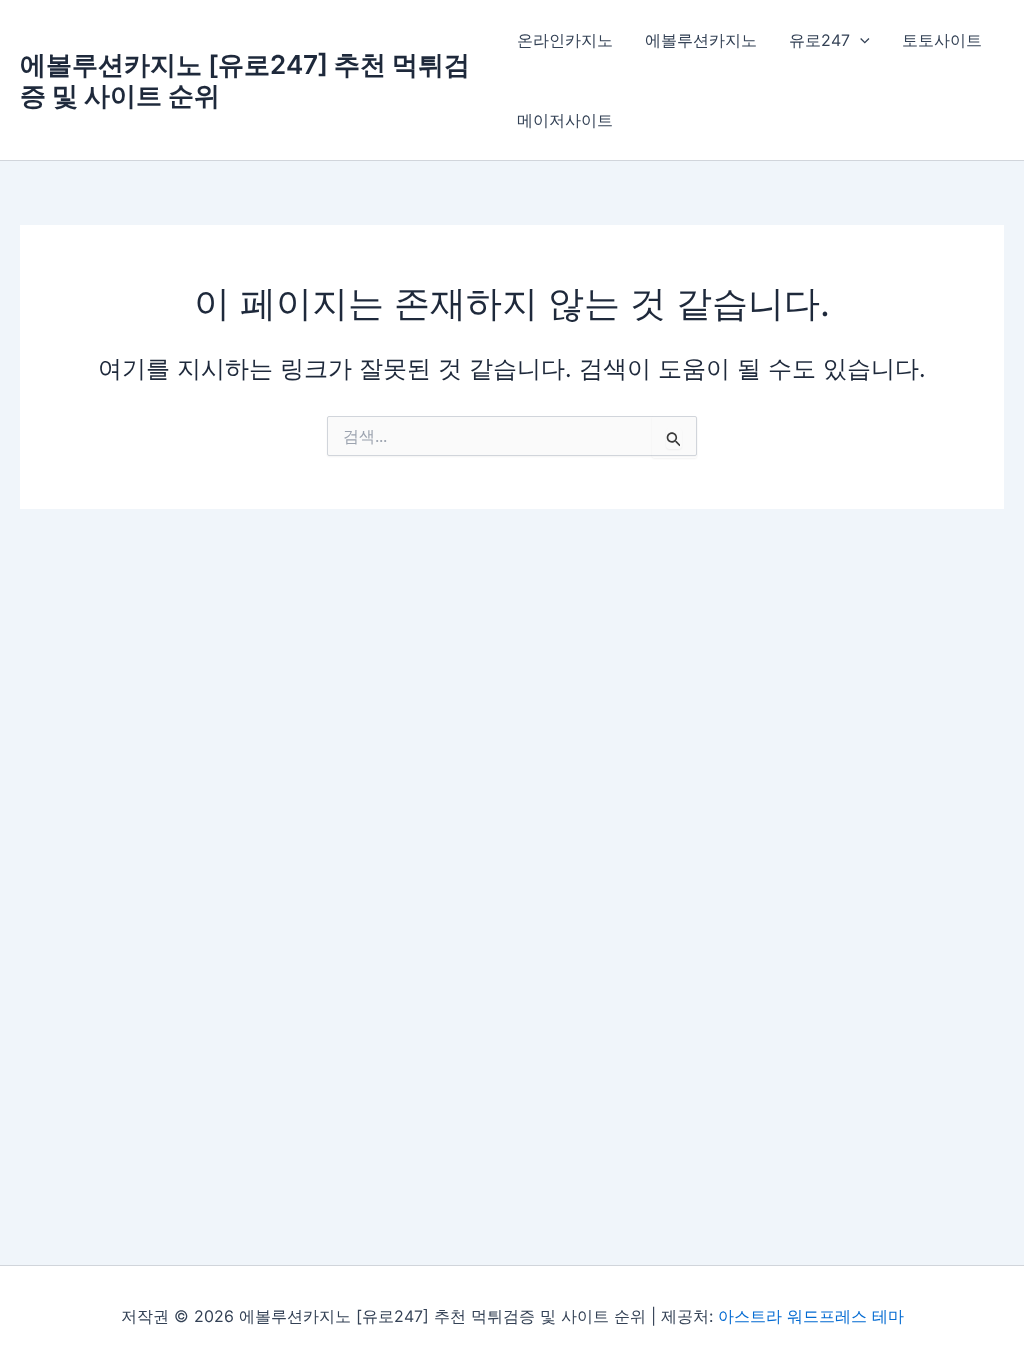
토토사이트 (942, 40)
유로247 (819, 40)
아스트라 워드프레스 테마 (811, 1316)
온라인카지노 (565, 40)
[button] (860, 40)
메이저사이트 (565, 120)
